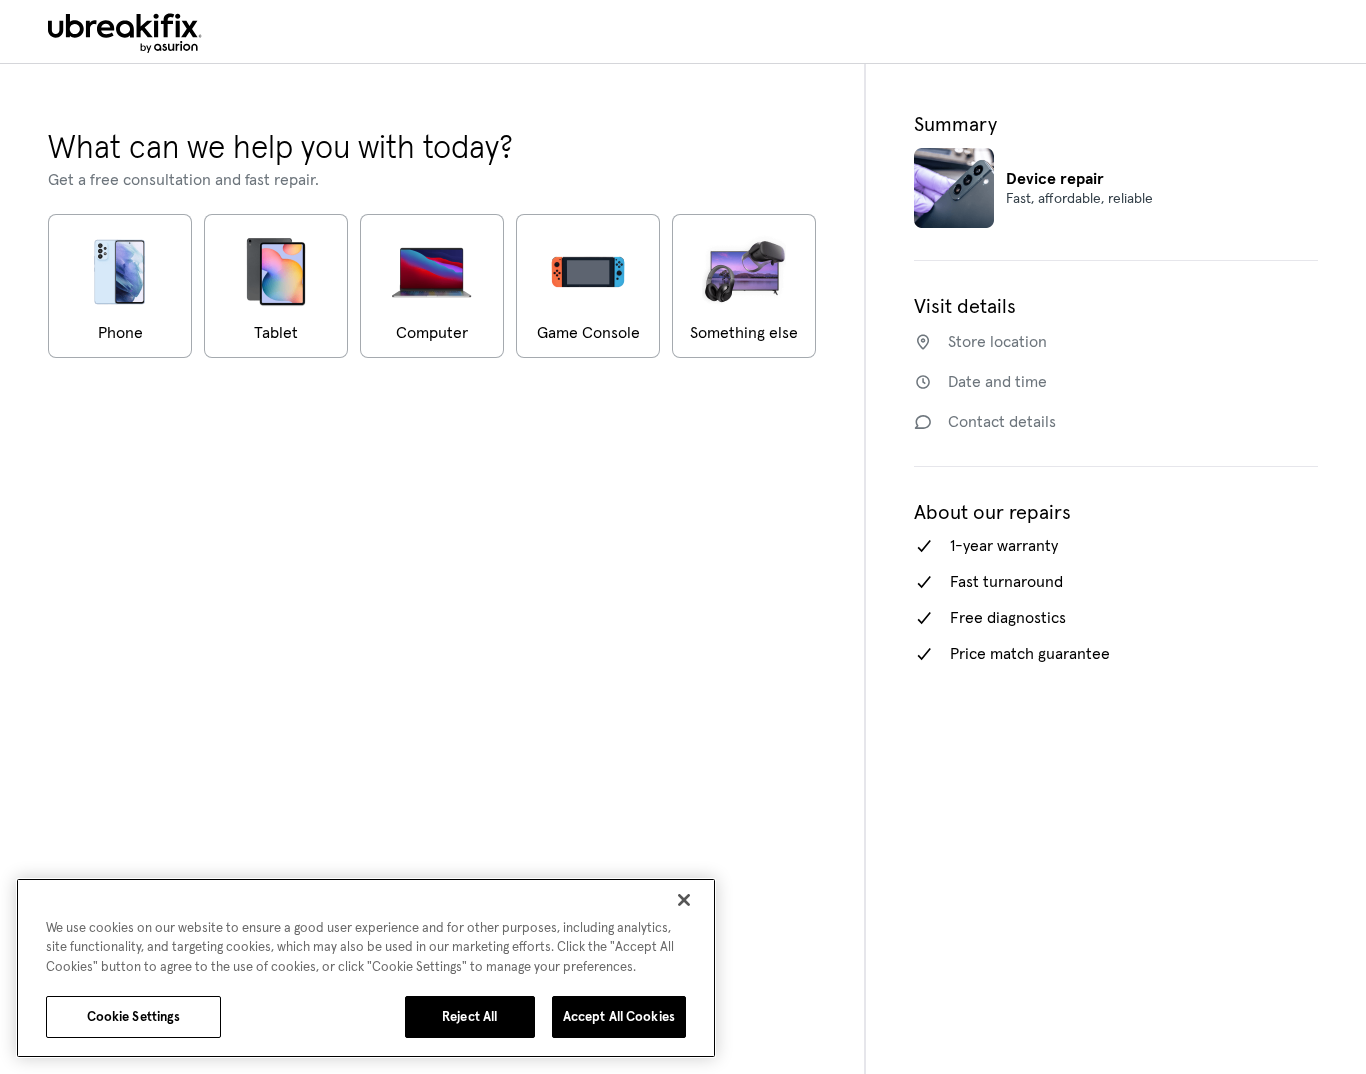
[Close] (684, 900)
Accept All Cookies (619, 1016)
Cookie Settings (134, 1016)
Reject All (469, 1016)
